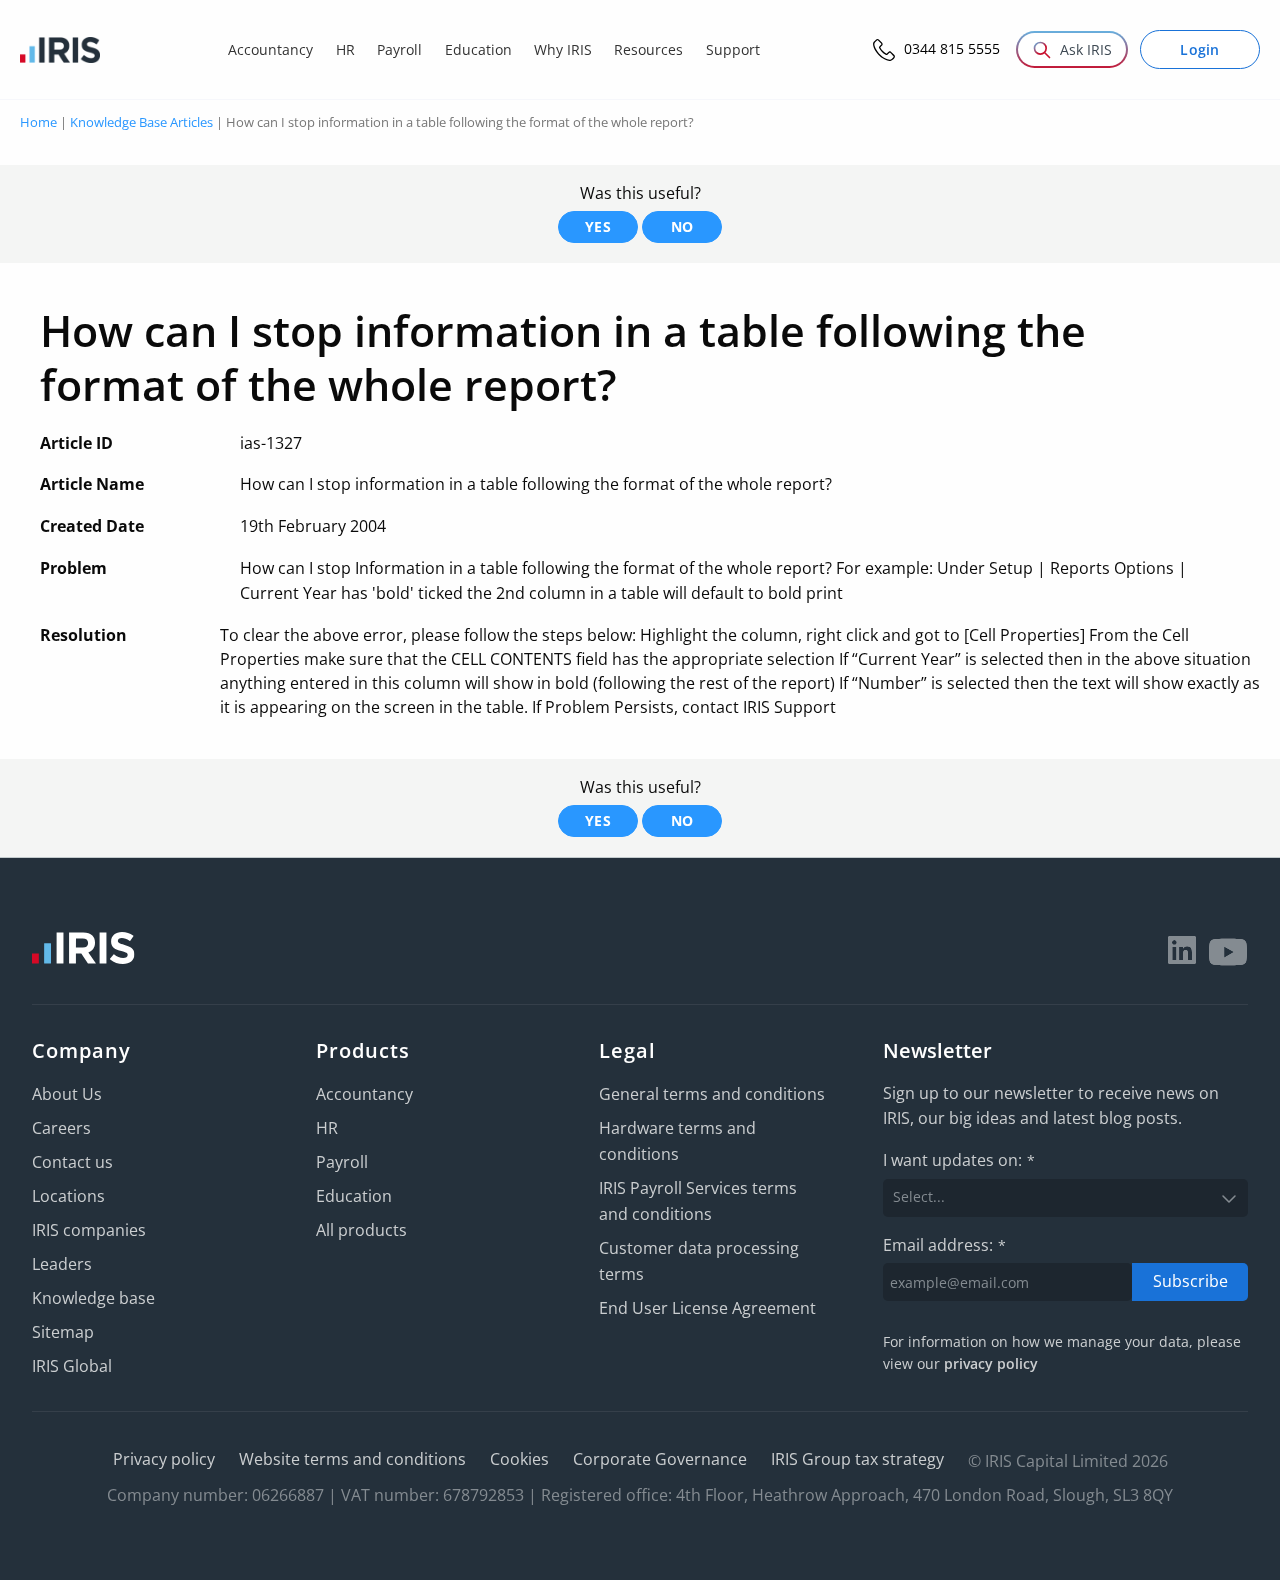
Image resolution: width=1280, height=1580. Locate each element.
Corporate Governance (660, 1459)
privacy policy (991, 1363)
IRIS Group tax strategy (857, 1459)
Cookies (519, 1459)
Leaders (62, 1264)
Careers (61, 1128)
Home (38, 122)
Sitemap (63, 1332)
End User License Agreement (707, 1308)
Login (1200, 49)
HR (327, 1128)
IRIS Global (72, 1366)
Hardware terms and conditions (677, 1141)
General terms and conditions (712, 1094)
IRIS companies (89, 1230)
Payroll (342, 1162)
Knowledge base (93, 1298)
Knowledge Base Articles (141, 122)
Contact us (72, 1162)
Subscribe (1190, 1281)
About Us (67, 1094)
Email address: (944, 1245)
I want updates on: (959, 1160)
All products (361, 1230)
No (682, 226)
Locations (68, 1196)
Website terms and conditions (352, 1459)
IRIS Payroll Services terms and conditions (698, 1201)
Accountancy (364, 1094)
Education (354, 1196)
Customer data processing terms (699, 1261)
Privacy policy (164, 1459)
